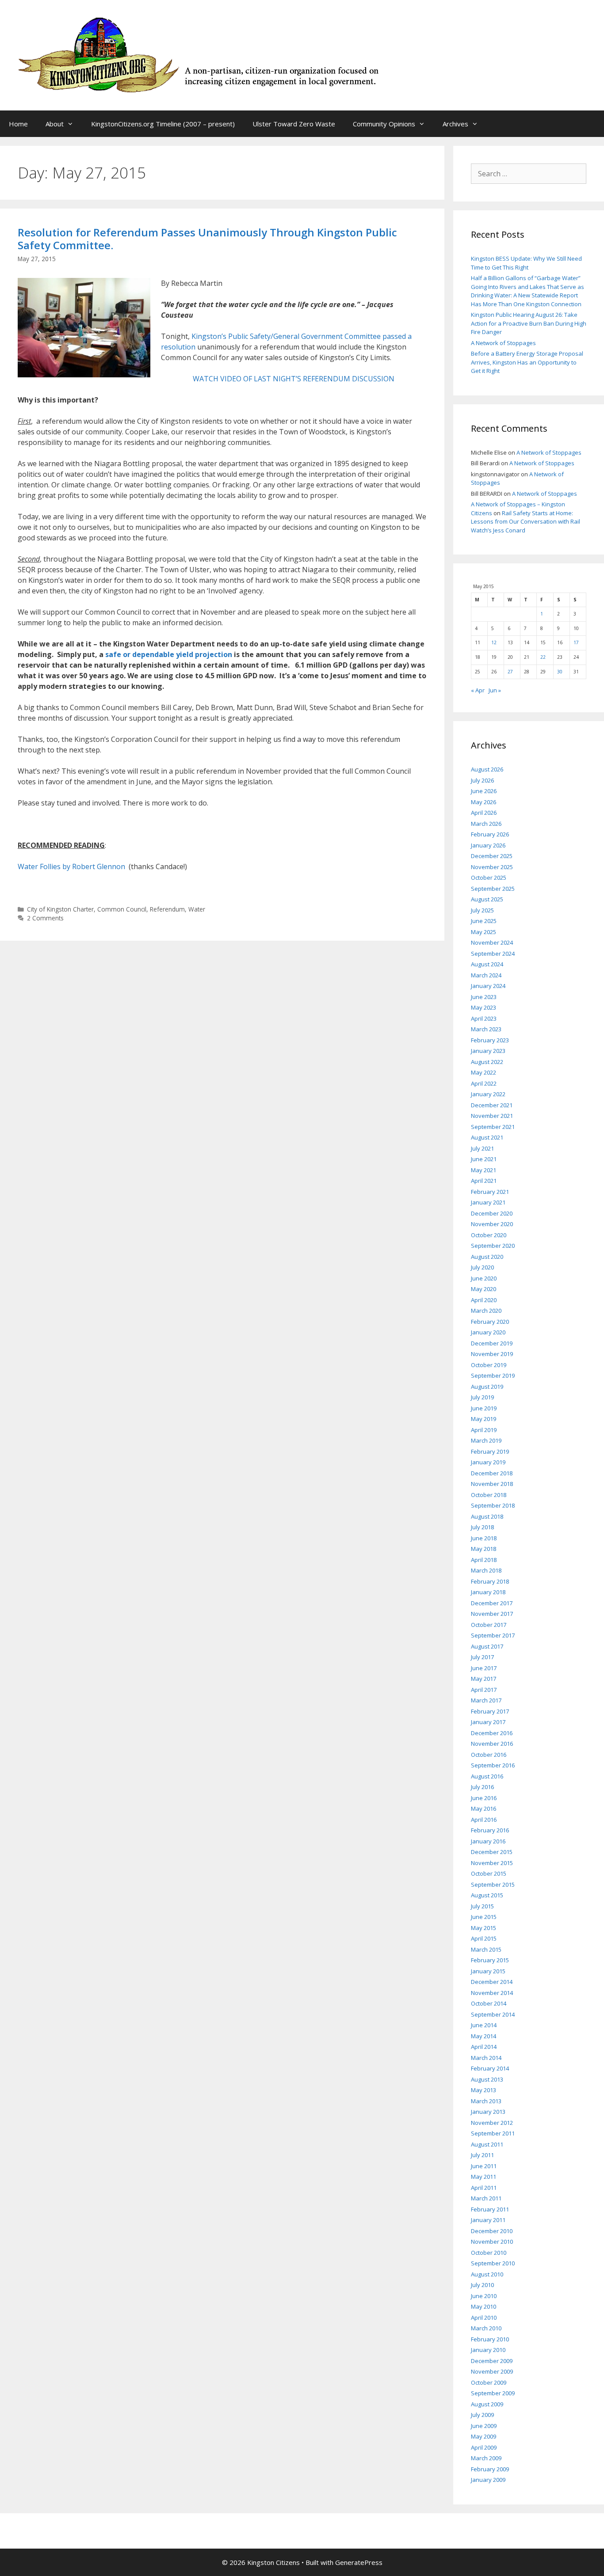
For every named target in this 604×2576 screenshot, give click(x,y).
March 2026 (486, 824)
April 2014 (484, 2047)
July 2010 (482, 2285)
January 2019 (488, 1462)
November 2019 (492, 1354)
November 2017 (492, 1614)
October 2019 (489, 1365)
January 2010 (488, 2350)
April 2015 (484, 1938)
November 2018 (492, 1484)
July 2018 (482, 1527)
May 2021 (484, 1170)
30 (560, 672)
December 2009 (492, 2361)
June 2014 (484, 2025)
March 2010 (486, 2328)
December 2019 (492, 1343)
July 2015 (482, 1906)
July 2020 (482, 1267)
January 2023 (488, 1051)
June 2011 (484, 2166)
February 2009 (490, 2469)
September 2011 (493, 2133)
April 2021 (484, 1181)
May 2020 (484, 1289)
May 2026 (484, 802)
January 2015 (488, 1971)
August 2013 (487, 2079)
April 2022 (484, 1083)
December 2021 (492, 1105)
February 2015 (490, 1960)
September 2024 (493, 954)
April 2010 (484, 2318)
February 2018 (490, 1581)
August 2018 (487, 1516)
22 (543, 657)
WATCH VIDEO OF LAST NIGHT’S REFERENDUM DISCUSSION (294, 379)
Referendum (167, 909)
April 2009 (484, 2447)
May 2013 (484, 2090)
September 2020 (493, 1246)
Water (197, 909)
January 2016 (488, 1841)
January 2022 (488, 1094)
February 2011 (490, 2209)
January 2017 (488, 1722)
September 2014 (493, 2014)
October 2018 (489, 1495)
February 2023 (490, 1040)
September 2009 (493, 2393)
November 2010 (492, 2242)
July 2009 (482, 2415)
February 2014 (490, 2068)
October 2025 (489, 878)
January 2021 (488, 1202)
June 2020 (484, 1278)
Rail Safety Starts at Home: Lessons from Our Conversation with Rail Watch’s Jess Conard (526, 522)
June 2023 (484, 997)
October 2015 (489, 1873)
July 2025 (482, 910)
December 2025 (492, 856)
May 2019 (484, 1419)
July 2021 (482, 1148)
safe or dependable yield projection (168, 654)
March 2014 (486, 2058)
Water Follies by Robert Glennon (71, 866)
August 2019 (487, 1387)
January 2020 (488, 1332)
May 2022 (484, 1072)
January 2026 (488, 845)
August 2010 (487, 2274)
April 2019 (484, 1430)
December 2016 (492, 1733)
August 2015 (487, 1895)
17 (576, 642)
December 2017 (492, 1603)
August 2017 (487, 1646)
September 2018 (493, 1505)
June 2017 (484, 1668)
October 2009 (489, 2382)
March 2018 (486, 1570)
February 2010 (490, 2339)
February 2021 (490, 1192)
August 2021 (487, 1137)
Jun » (495, 690)
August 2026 (487, 769)
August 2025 (487, 899)
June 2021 (484, 1159)
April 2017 (484, 1690)
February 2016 (490, 1830)
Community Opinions (384, 124)
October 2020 (489, 1235)
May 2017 (484, 1679)
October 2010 (489, 2253)
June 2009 (484, 2426)
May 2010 (484, 2306)
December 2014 (492, 1982)
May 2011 (484, 2177)
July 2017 (482, 1657)
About (55, 124)
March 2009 (486, 2458)
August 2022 (487, 1062)
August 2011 (487, 2144)
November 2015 (492, 1863)
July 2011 (482, 2155)
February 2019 (490, 1451)
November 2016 (492, 1744)
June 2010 (484, 2296)
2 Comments (45, 918)
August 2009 (487, 2404)
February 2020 (490, 1322)
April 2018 (484, 1560)
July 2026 (482, 780)
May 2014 (484, 2036)
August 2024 (487, 964)
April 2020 (484, 1300)
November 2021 (492, 1116)
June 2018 (484, 1538)
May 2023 (484, 1007)
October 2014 (489, 2003)
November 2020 (492, 1224)
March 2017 (486, 1700)
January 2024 (488, 986)
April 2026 (484, 813)
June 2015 (484, 1917)
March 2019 (486, 1440)
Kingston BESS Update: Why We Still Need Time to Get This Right (526, 263)
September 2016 (493, 1765)
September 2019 (493, 1375)
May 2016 (484, 1809)
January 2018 (488, 1592)
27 (510, 672)
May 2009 (484, 2436)
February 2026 (490, 834)
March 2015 (486, 1949)
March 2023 (486, 1029)
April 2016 (484, 1820)
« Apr (478, 690)
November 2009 (492, 2371)
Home (18, 124)
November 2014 (492, 1993)
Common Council (122, 909)
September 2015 (493, 1885)
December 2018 (492, 1473)
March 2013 (486, 2101)
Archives (455, 124)
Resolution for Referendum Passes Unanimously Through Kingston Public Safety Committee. (207, 239)
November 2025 (492, 867)
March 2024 (486, 975)
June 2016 (484, 1798)
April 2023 (484, 1018)
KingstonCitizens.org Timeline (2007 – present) (163, 124)
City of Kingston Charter (60, 909)
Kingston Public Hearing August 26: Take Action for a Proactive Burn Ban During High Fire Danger (529, 323)
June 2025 (484, 921)
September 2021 (493, 1127)
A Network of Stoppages (503, 343)
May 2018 (484, 1549)
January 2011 (488, 2220)
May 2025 (484, 932)
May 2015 (484, 1928)
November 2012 (492, 2123)
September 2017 (493, 1635)
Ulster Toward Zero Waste (294, 124)
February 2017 (490, 1711)
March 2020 (486, 1311)
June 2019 (484, 1408)
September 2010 (493, 2263)
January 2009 (488, 2480)
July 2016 (482, 1787)
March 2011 (486, 2198)
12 (494, 642)
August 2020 (487, 1257)
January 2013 (488, 2112)
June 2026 (484, 791)
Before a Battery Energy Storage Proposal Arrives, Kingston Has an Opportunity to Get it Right (527, 362)
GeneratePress (359, 2562)
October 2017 (489, 1625)
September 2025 (493, 889)
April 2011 (484, 2188)
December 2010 (492, 2231)
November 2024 (492, 942)
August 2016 (487, 1776)
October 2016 (489, 1755)
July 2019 (482, 1397)
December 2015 (492, 1852)
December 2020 (492, 1213)
